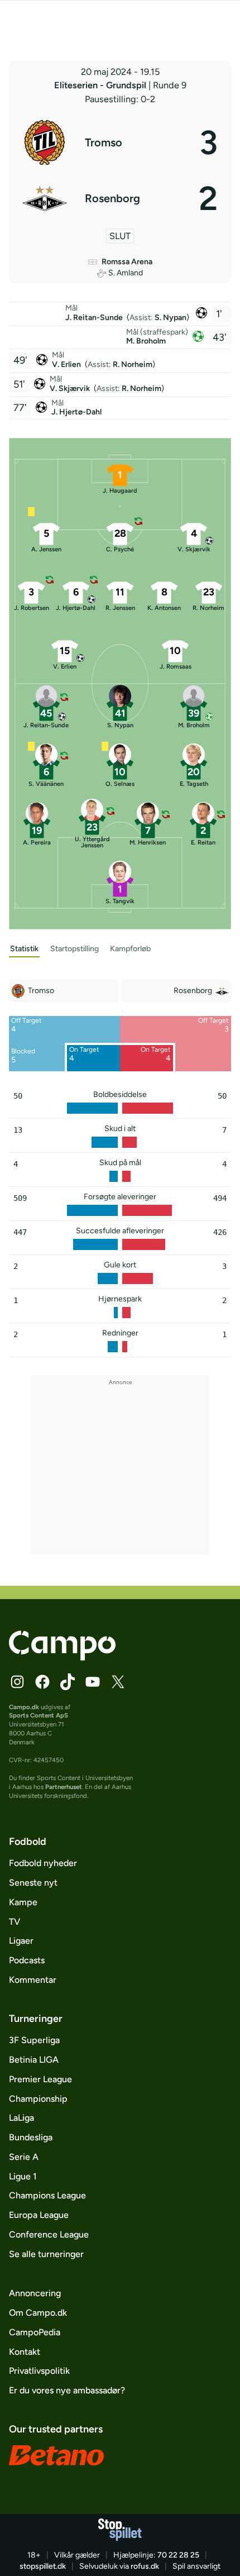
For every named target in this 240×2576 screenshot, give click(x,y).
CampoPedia (35, 2332)
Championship (38, 2099)
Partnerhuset (64, 1787)
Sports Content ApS (39, 1715)
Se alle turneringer (46, 2254)
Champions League (47, 2195)
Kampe (23, 1902)
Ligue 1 (23, 2176)
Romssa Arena (127, 262)
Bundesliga (31, 2137)
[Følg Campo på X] (118, 1682)
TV (15, 1922)
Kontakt (25, 2352)
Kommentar (33, 1980)
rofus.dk (145, 2566)
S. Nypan (171, 318)
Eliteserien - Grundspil (101, 85)
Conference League (49, 2234)
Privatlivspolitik (39, 2371)
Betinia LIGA (34, 2060)
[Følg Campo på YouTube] (93, 1682)
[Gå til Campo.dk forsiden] (62, 1657)
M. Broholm (146, 341)
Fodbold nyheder (43, 1863)
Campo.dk (24, 1707)
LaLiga (21, 2118)
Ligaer (21, 1941)
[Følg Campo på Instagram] (17, 1682)
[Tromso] (120, 142)
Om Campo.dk (38, 2313)
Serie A (24, 2157)
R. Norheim (133, 364)
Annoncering (35, 2293)
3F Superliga (34, 2040)
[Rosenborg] (120, 198)
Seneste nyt (33, 1883)
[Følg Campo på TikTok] (68, 1682)
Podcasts (27, 1960)
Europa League (39, 2215)
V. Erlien (67, 364)
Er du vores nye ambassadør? (67, 2390)
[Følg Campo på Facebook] (42, 1682)
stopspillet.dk (43, 2566)
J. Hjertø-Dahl (76, 412)
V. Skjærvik (71, 388)
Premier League (40, 2079)
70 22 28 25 (178, 2555)
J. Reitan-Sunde (95, 318)
